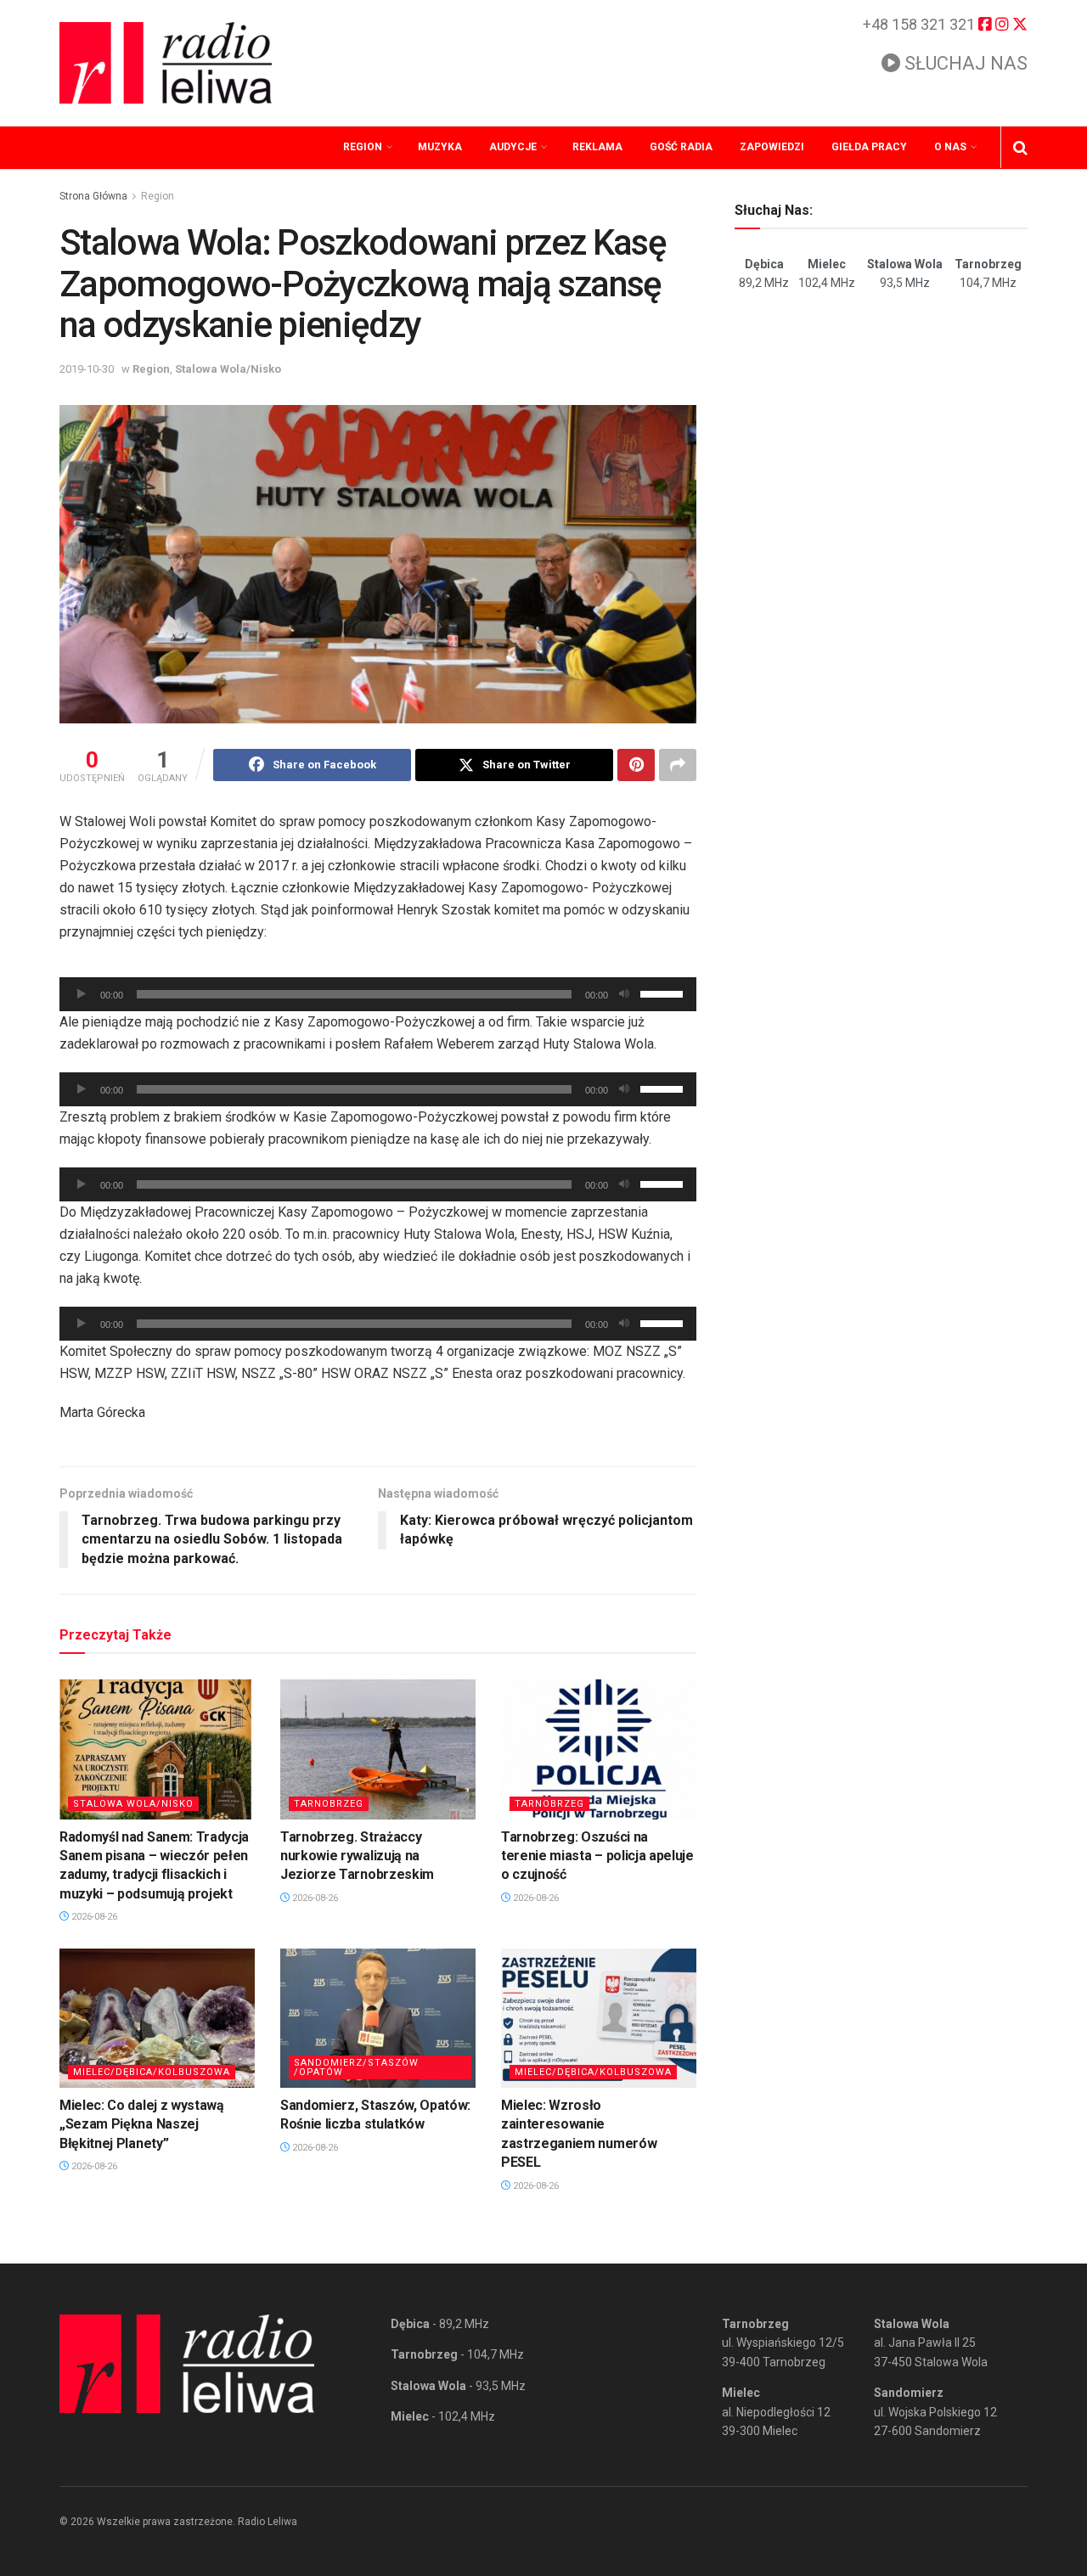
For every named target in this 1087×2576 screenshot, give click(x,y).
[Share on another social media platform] (678, 765)
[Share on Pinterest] (636, 765)
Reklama (597, 147)
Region (363, 147)
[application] (378, 994)
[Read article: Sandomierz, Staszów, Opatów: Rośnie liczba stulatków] (378, 2018)
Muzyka (440, 147)
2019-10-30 (87, 369)
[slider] (664, 993)
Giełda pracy (869, 147)
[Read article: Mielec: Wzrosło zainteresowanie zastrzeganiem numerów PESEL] (599, 2018)
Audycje (513, 147)
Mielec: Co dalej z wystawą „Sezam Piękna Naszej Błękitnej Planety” (142, 2124)
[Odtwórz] (82, 994)
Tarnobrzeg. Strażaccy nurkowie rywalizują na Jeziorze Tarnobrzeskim (357, 1856)
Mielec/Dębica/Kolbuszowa (152, 2072)
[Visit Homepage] (166, 63)
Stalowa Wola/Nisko (228, 369)
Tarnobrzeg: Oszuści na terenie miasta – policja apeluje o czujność (597, 1856)
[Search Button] (1020, 148)
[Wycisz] (624, 994)
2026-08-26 (93, 1917)
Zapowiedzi (772, 147)
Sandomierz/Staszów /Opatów (356, 2067)
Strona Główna (93, 196)
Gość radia (681, 147)
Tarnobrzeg (329, 1804)
